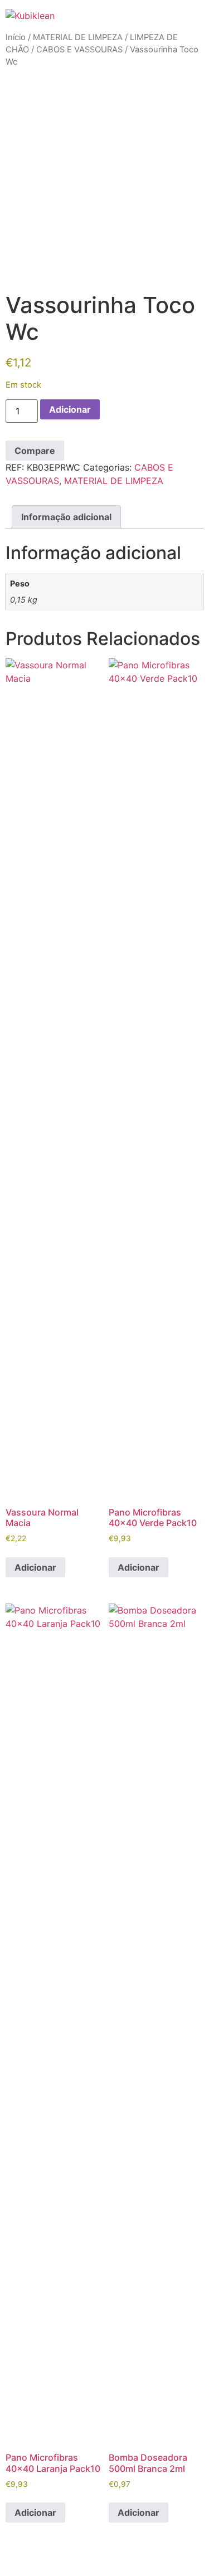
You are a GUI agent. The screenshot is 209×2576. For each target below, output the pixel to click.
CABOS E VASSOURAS (79, 50)
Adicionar (70, 409)
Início (16, 37)
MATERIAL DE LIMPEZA (78, 37)
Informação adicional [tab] (66, 517)
